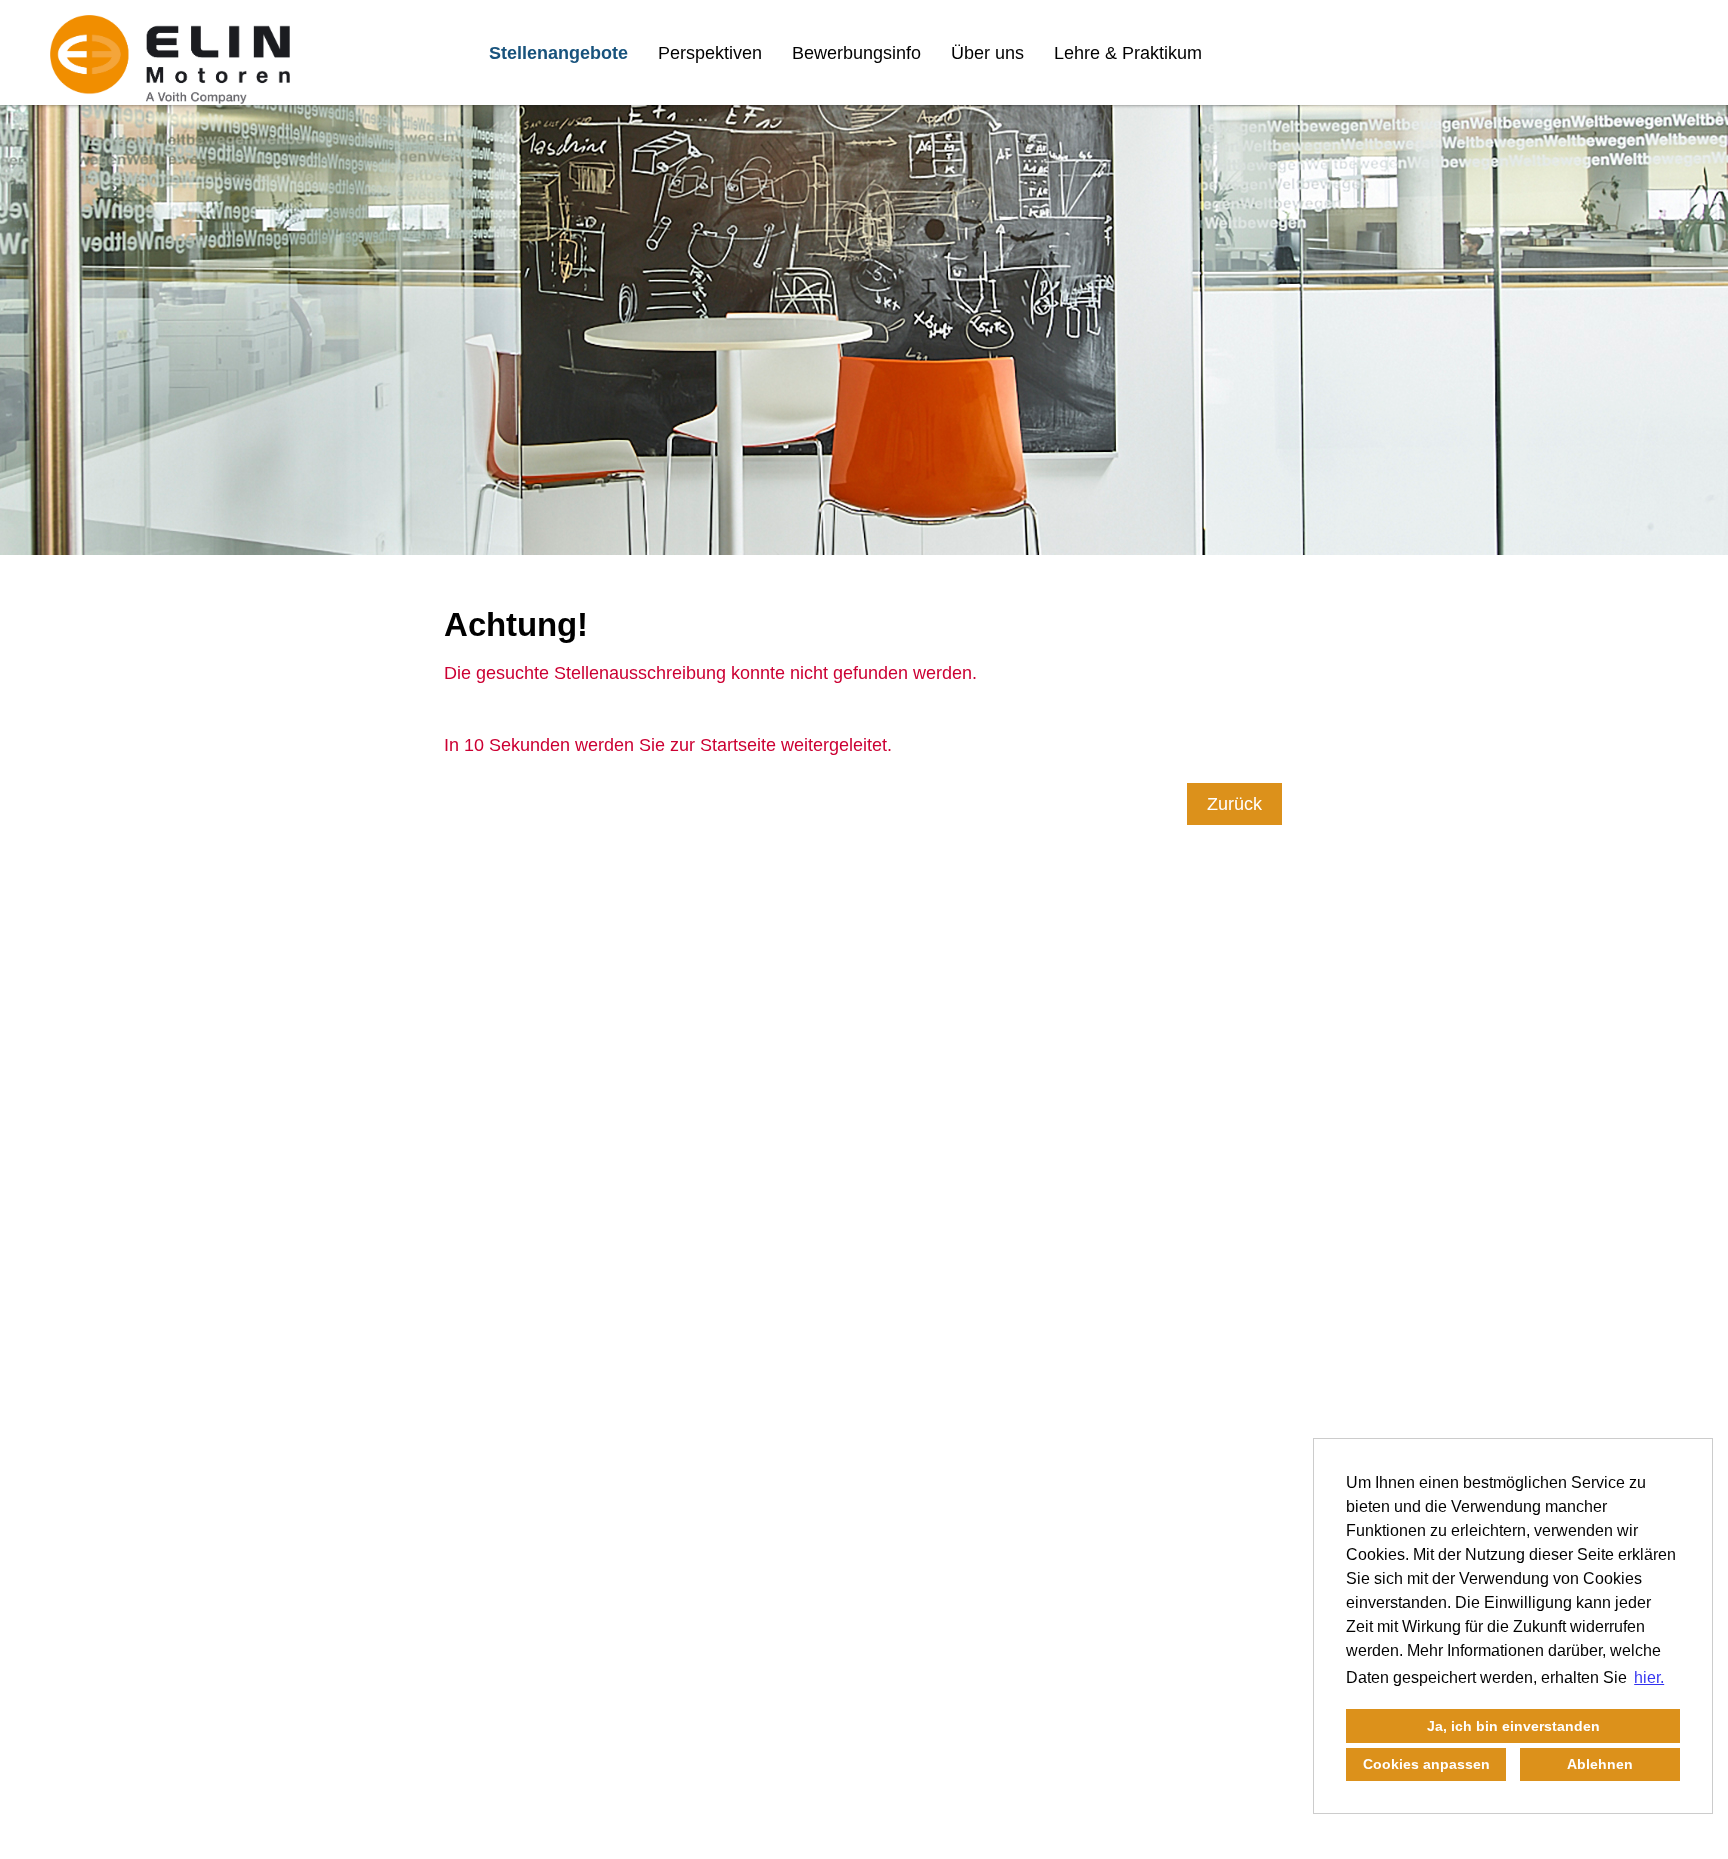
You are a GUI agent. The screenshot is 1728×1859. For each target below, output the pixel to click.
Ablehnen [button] (1600, 1764)
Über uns (987, 53)
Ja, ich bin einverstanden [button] (1513, 1726)
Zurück (1234, 804)
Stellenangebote (558, 53)
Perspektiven (710, 53)
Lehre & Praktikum (1128, 53)
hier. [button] (1649, 1677)
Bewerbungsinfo (856, 53)
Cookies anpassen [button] (1426, 1764)
